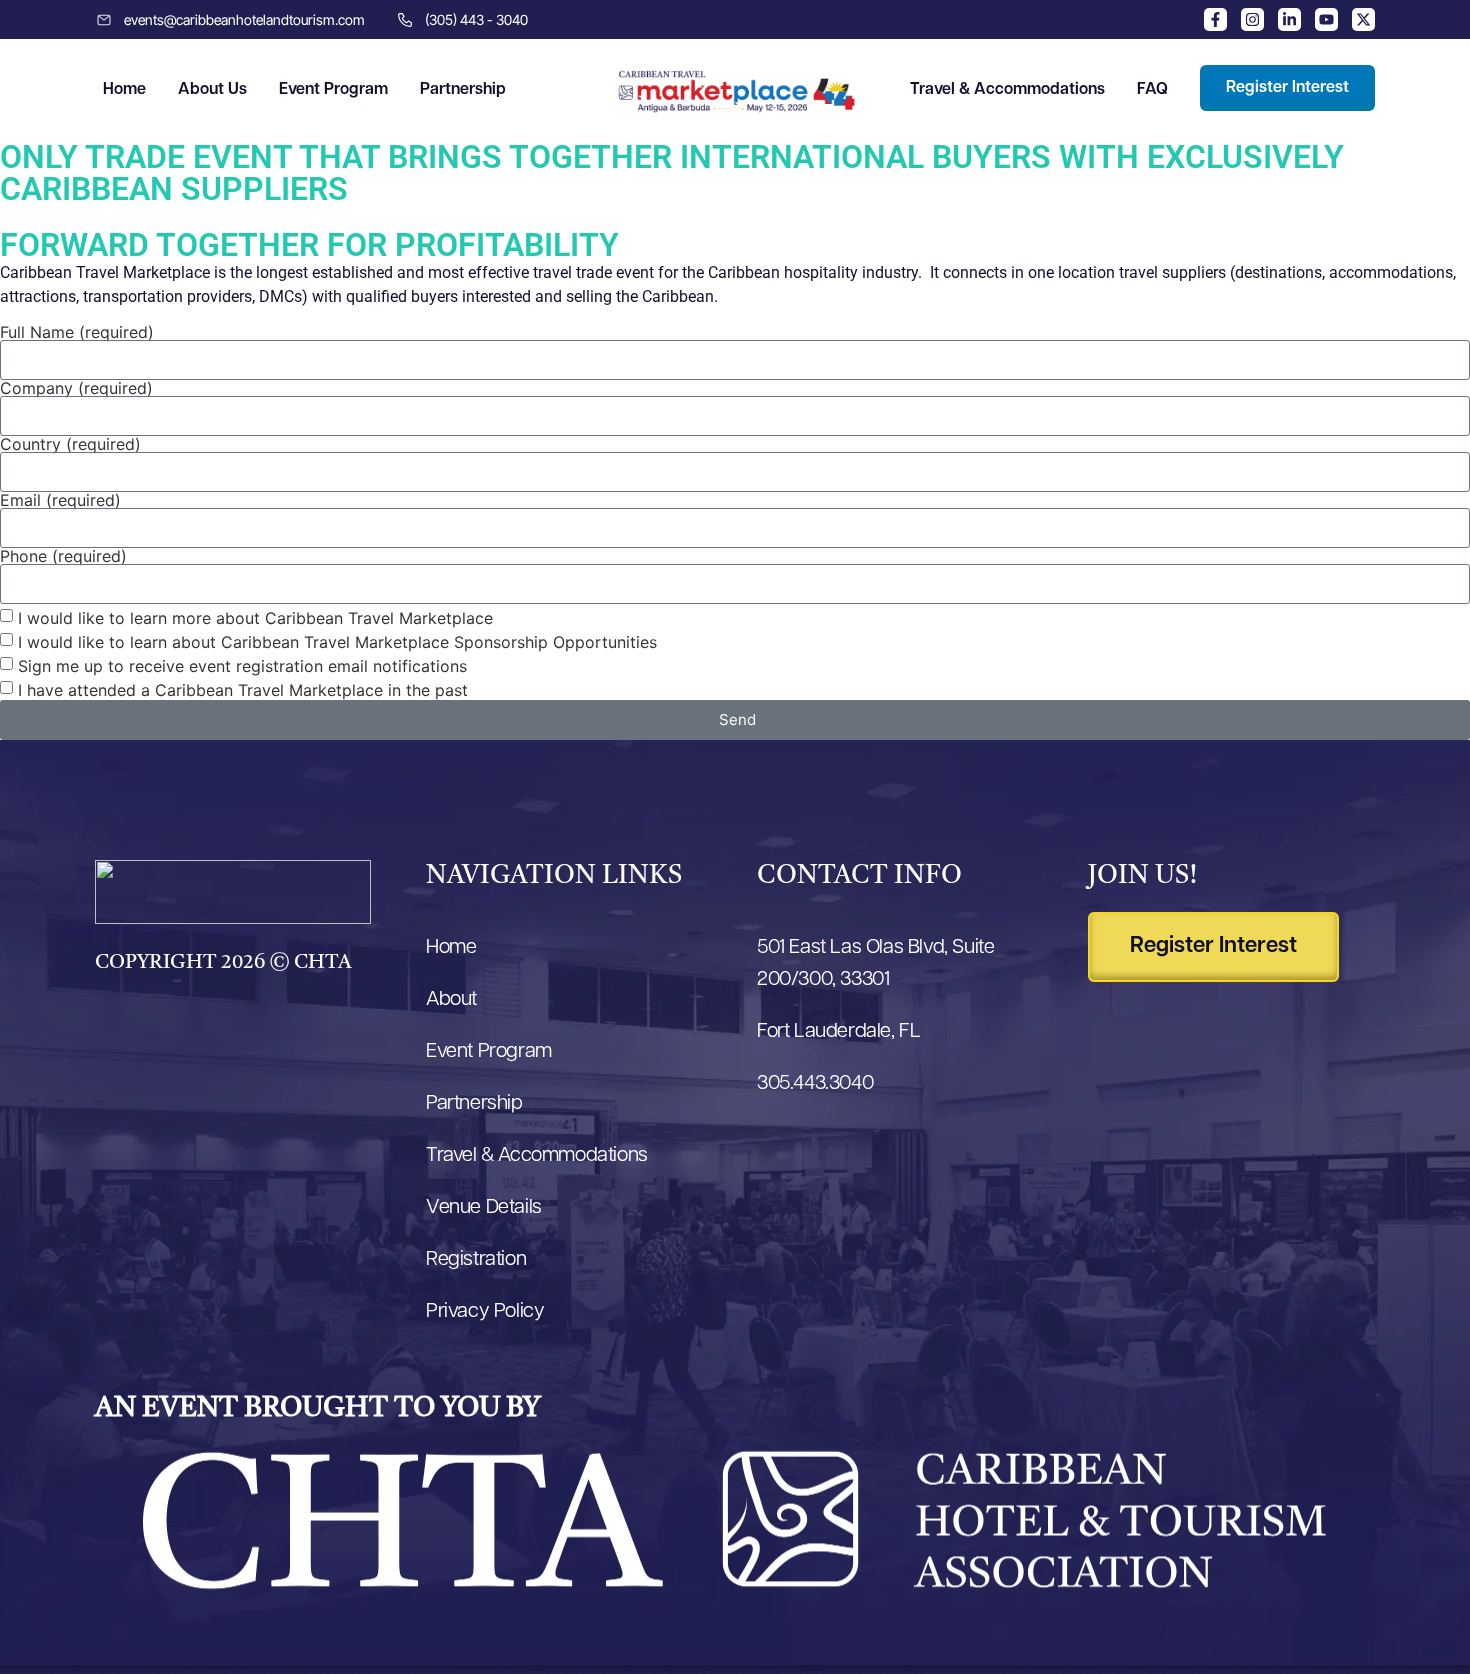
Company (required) (76, 388)
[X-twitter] (1363, 19)
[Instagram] (1252, 19)
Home (124, 90)
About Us (212, 90)
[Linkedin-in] (1289, 19)
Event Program (333, 90)
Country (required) (70, 444)
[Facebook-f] (1215, 19)
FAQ (1152, 90)
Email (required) (60, 500)
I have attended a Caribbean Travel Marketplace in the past (243, 689)
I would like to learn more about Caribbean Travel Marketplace (255, 617)
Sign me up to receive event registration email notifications (242, 665)
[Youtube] (1326, 19)
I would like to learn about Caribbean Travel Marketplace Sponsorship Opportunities (337, 641)
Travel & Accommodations (1007, 90)
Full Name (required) (77, 332)
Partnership (463, 90)
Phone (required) (63, 556)
